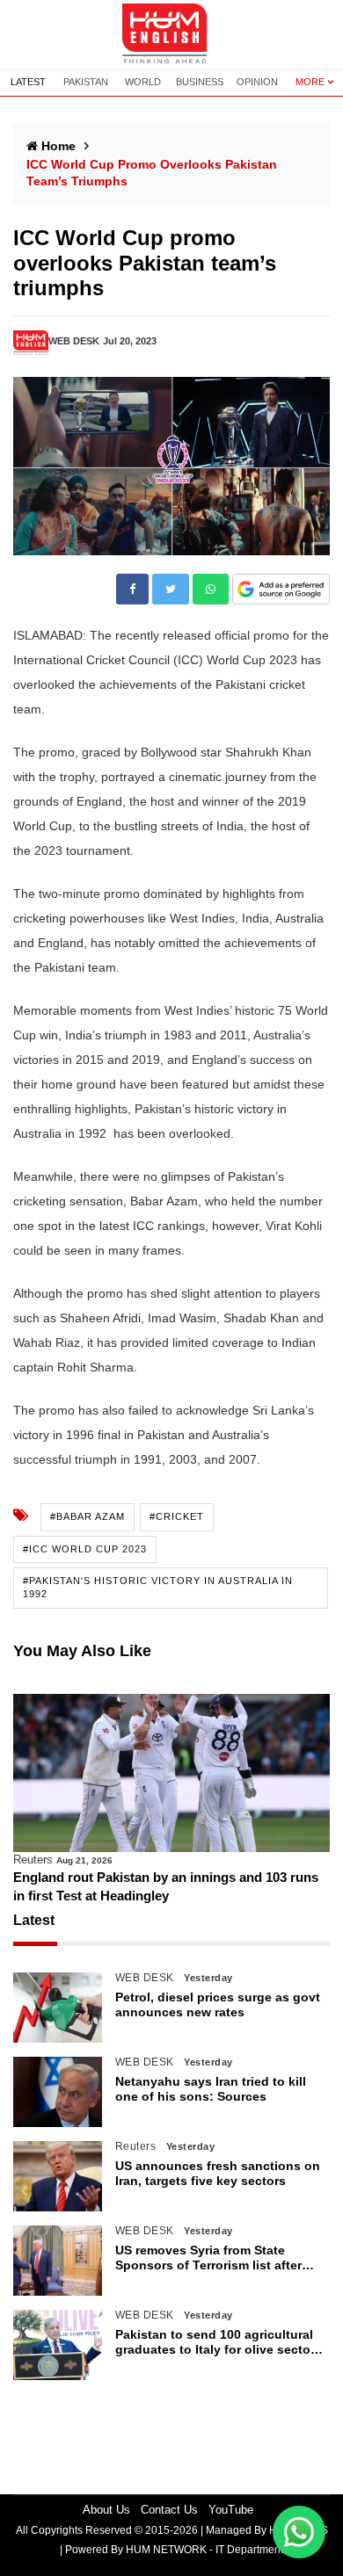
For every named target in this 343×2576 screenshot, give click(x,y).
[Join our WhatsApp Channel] (299, 2532)
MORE (310, 82)
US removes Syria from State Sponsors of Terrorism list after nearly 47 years (208, 2258)
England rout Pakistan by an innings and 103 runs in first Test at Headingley (166, 1886)
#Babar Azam (88, 1516)
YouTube (231, 2510)
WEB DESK (74, 341)
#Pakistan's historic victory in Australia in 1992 (158, 1587)
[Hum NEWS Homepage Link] (171, 34)
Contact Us (169, 2510)
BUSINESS (200, 82)
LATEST (28, 82)
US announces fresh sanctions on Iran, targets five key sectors (218, 2173)
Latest (34, 1920)
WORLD (143, 82)
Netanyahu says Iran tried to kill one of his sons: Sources (211, 2089)
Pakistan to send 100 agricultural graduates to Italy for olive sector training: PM (215, 2342)
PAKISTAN (86, 82)
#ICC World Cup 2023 (85, 1549)
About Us (106, 2510)
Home (58, 146)
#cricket (177, 1516)
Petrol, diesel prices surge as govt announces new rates (218, 2004)
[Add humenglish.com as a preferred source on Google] (281, 590)
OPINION (257, 82)
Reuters (33, 1860)
